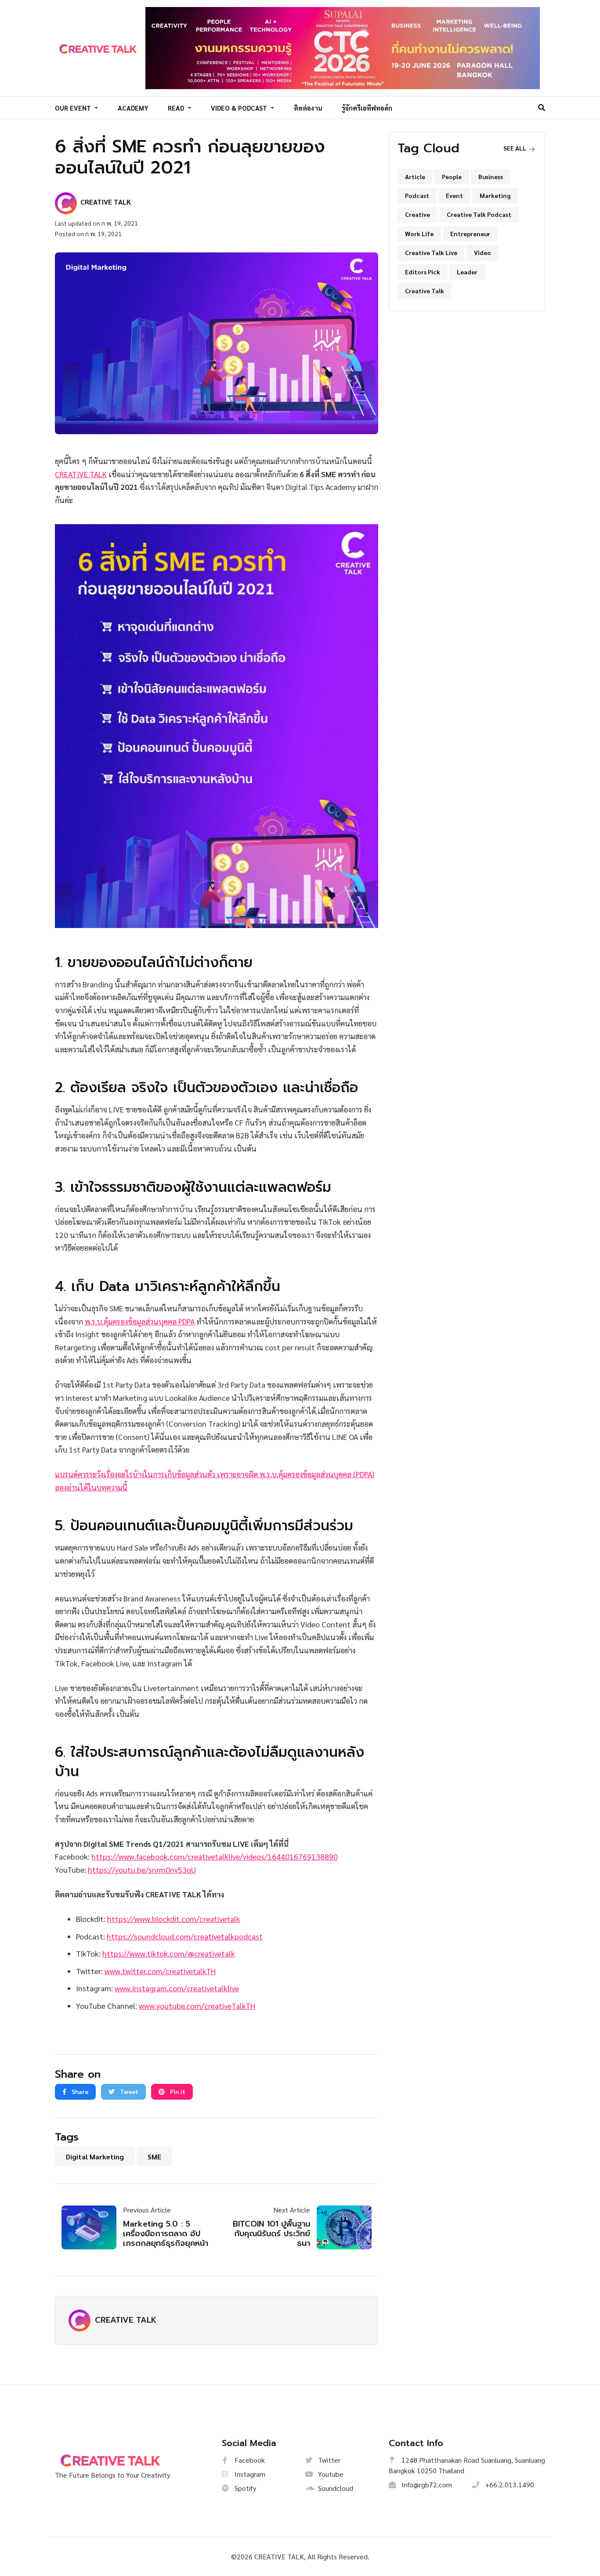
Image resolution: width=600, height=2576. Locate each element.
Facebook (249, 2460)
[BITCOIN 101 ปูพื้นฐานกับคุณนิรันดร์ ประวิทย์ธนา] (341, 2227)
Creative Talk (425, 291)
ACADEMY (133, 108)
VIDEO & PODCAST (240, 108)
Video (483, 252)
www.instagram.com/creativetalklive (177, 1988)
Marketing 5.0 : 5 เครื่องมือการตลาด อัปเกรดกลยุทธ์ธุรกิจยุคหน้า (166, 2233)
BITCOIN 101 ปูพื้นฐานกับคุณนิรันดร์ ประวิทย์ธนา (271, 2233)
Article (415, 176)
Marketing (495, 195)
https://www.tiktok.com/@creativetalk (169, 1953)
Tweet (128, 2091)
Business (491, 176)
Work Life (419, 234)
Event (454, 195)
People (452, 176)
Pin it (177, 2091)
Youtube (330, 2474)
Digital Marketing (95, 2157)
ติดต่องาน (308, 108)
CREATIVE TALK (81, 474)
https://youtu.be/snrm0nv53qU (142, 1869)
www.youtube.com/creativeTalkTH (197, 2006)
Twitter (328, 2460)
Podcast (417, 195)
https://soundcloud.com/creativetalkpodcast (185, 1936)
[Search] (542, 107)
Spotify (244, 2488)
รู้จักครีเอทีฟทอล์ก (367, 108)
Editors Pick (423, 272)
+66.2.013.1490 (509, 2484)
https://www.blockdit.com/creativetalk (174, 1919)
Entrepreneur (470, 234)
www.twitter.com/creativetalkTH (160, 1971)
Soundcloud (335, 2488)
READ (177, 108)
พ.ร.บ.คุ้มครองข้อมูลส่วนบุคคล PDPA (140, 1321)
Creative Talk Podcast (479, 214)
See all (515, 148)
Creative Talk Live (431, 252)
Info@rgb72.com (426, 2484)
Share (79, 2091)
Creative (417, 214)
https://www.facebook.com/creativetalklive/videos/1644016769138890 (215, 1856)
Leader (467, 272)
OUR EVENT (74, 108)
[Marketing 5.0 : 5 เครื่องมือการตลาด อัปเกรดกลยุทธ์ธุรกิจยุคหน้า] (92, 2227)
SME (154, 2157)
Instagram (249, 2474)
